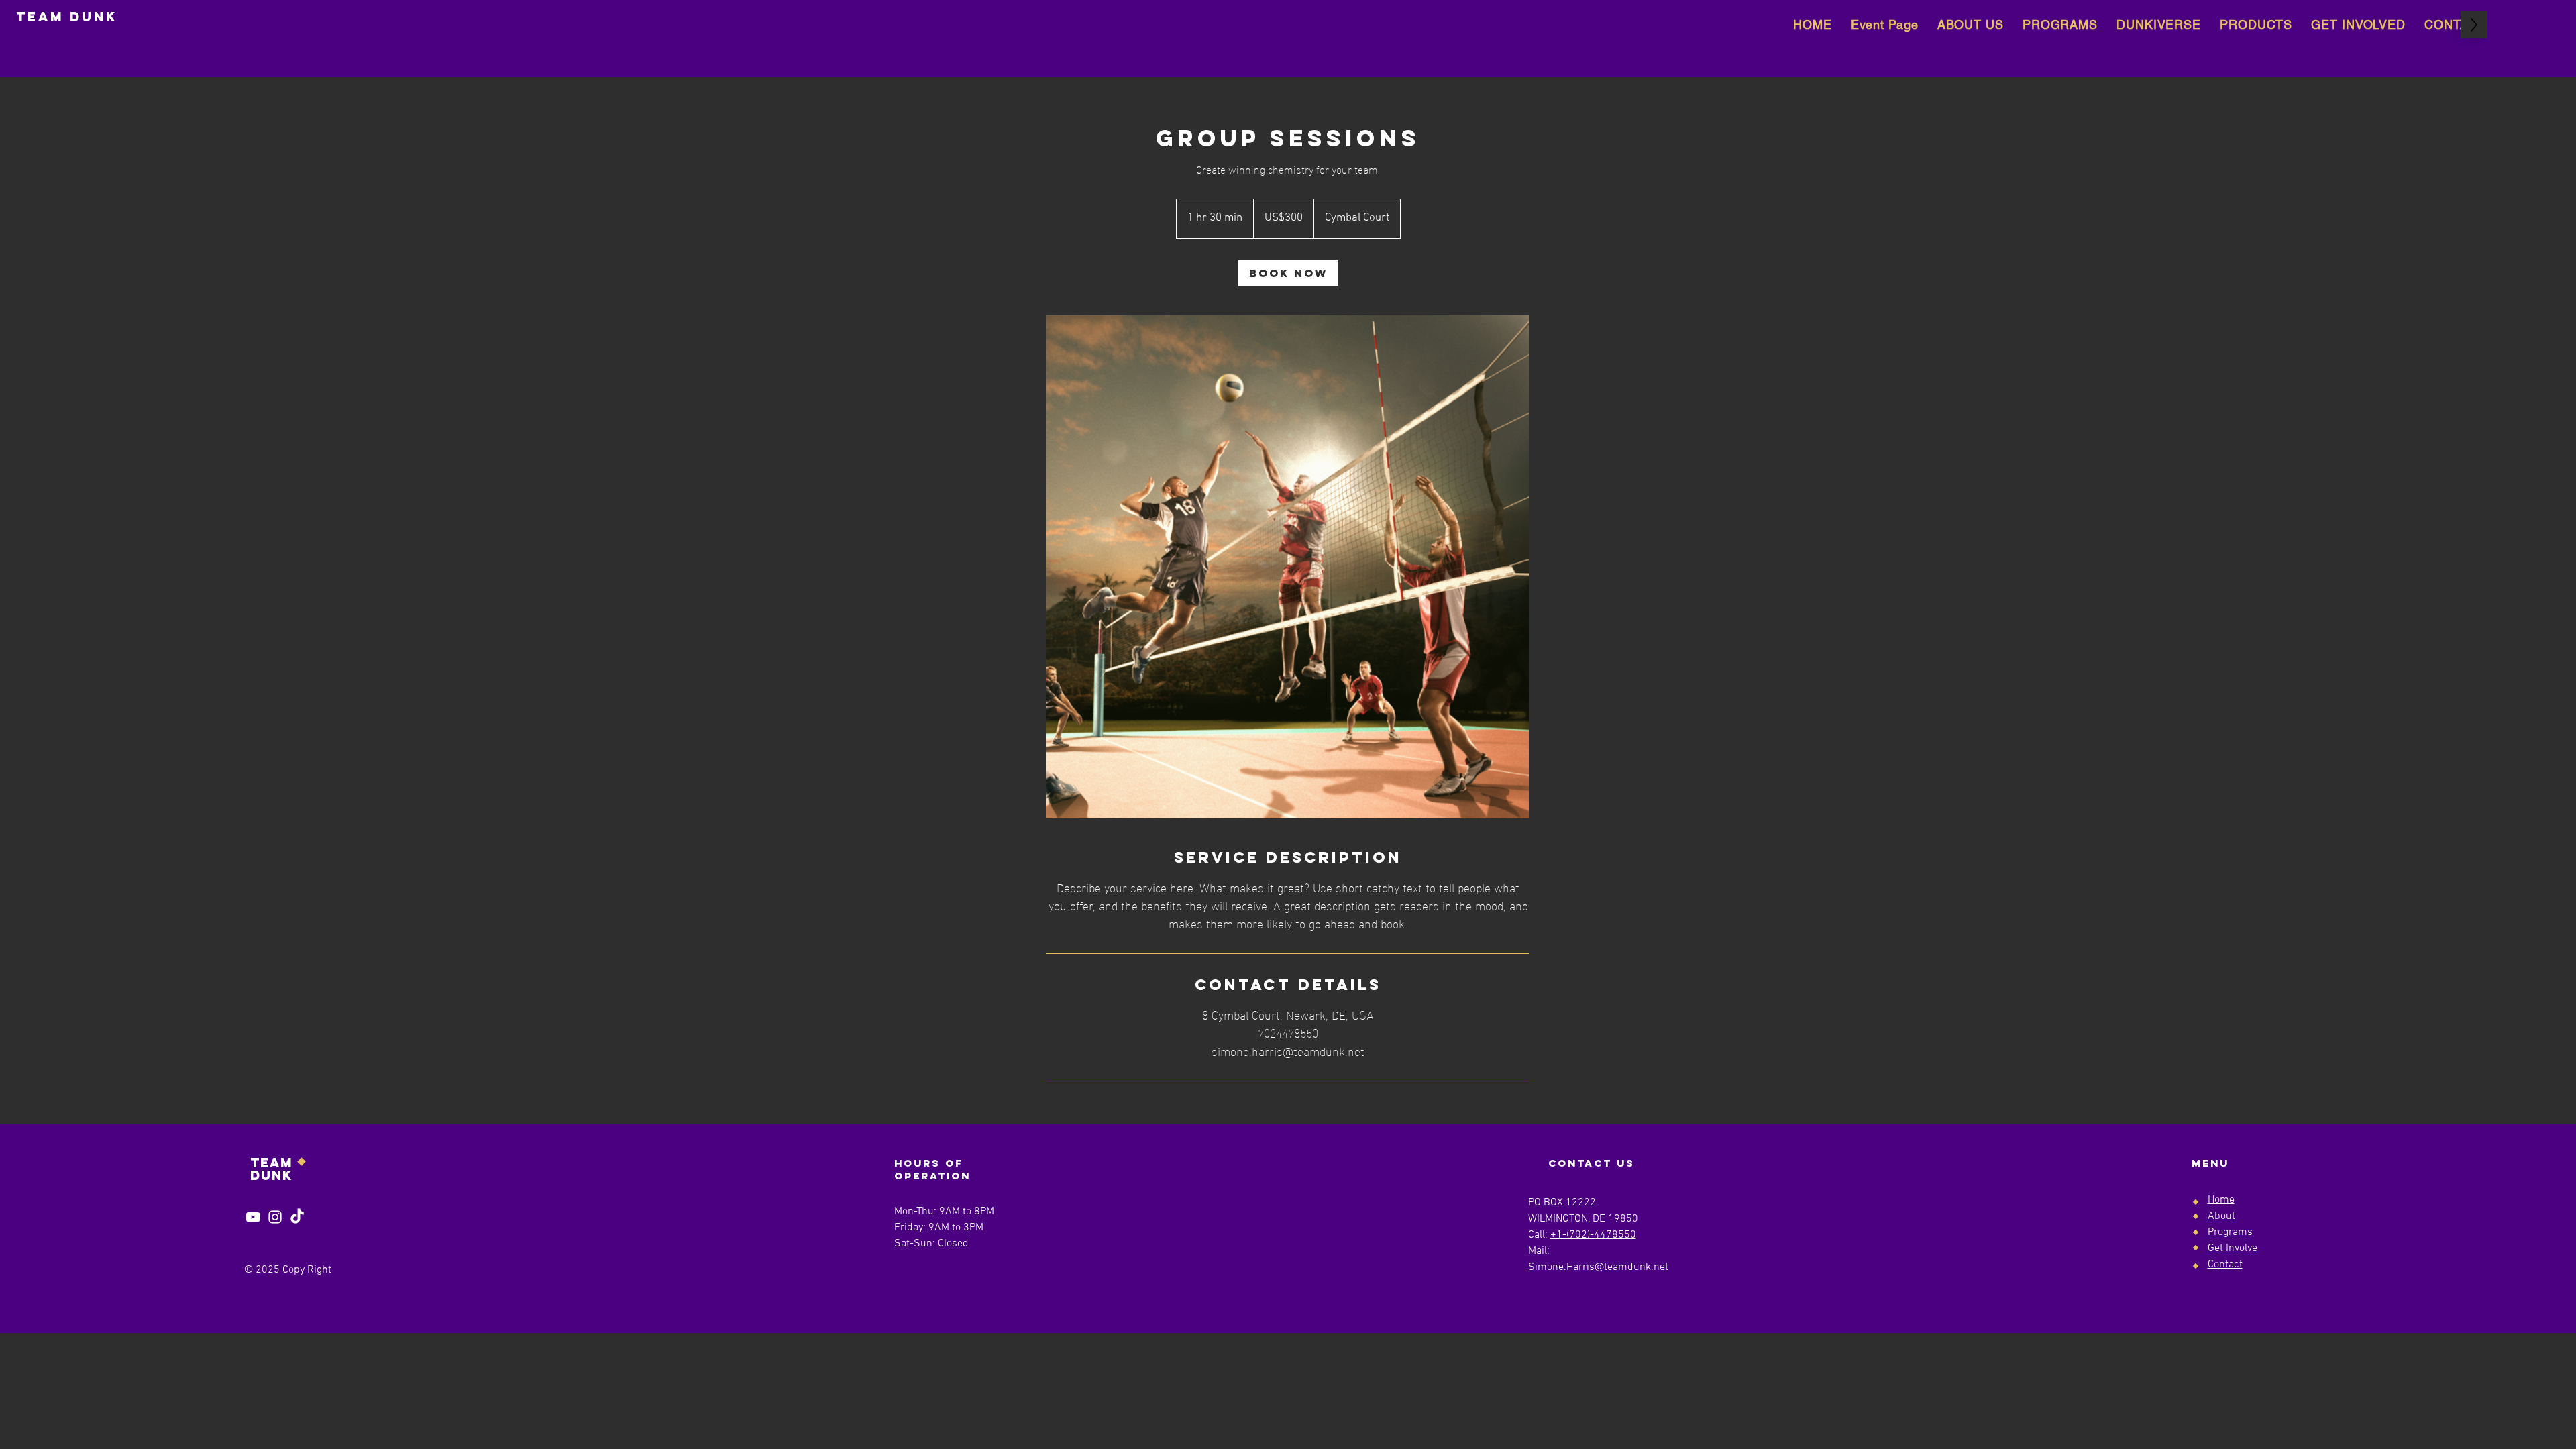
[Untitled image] (1288, 567)
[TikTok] (297, 1217)
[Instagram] (275, 1217)
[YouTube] (253, 1217)
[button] (2256, 24)
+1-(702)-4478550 (1593, 1235)
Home (2221, 1200)
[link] (1288, 273)
